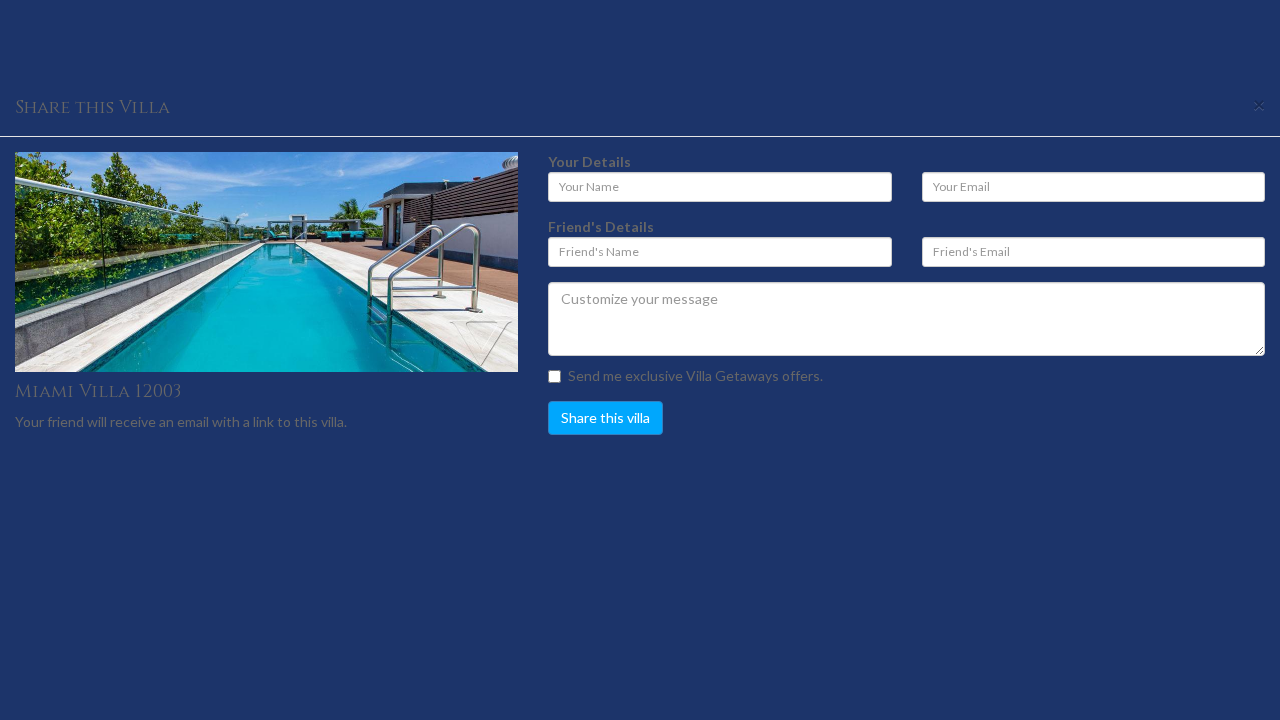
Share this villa (605, 417)
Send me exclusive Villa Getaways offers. (695, 375)
